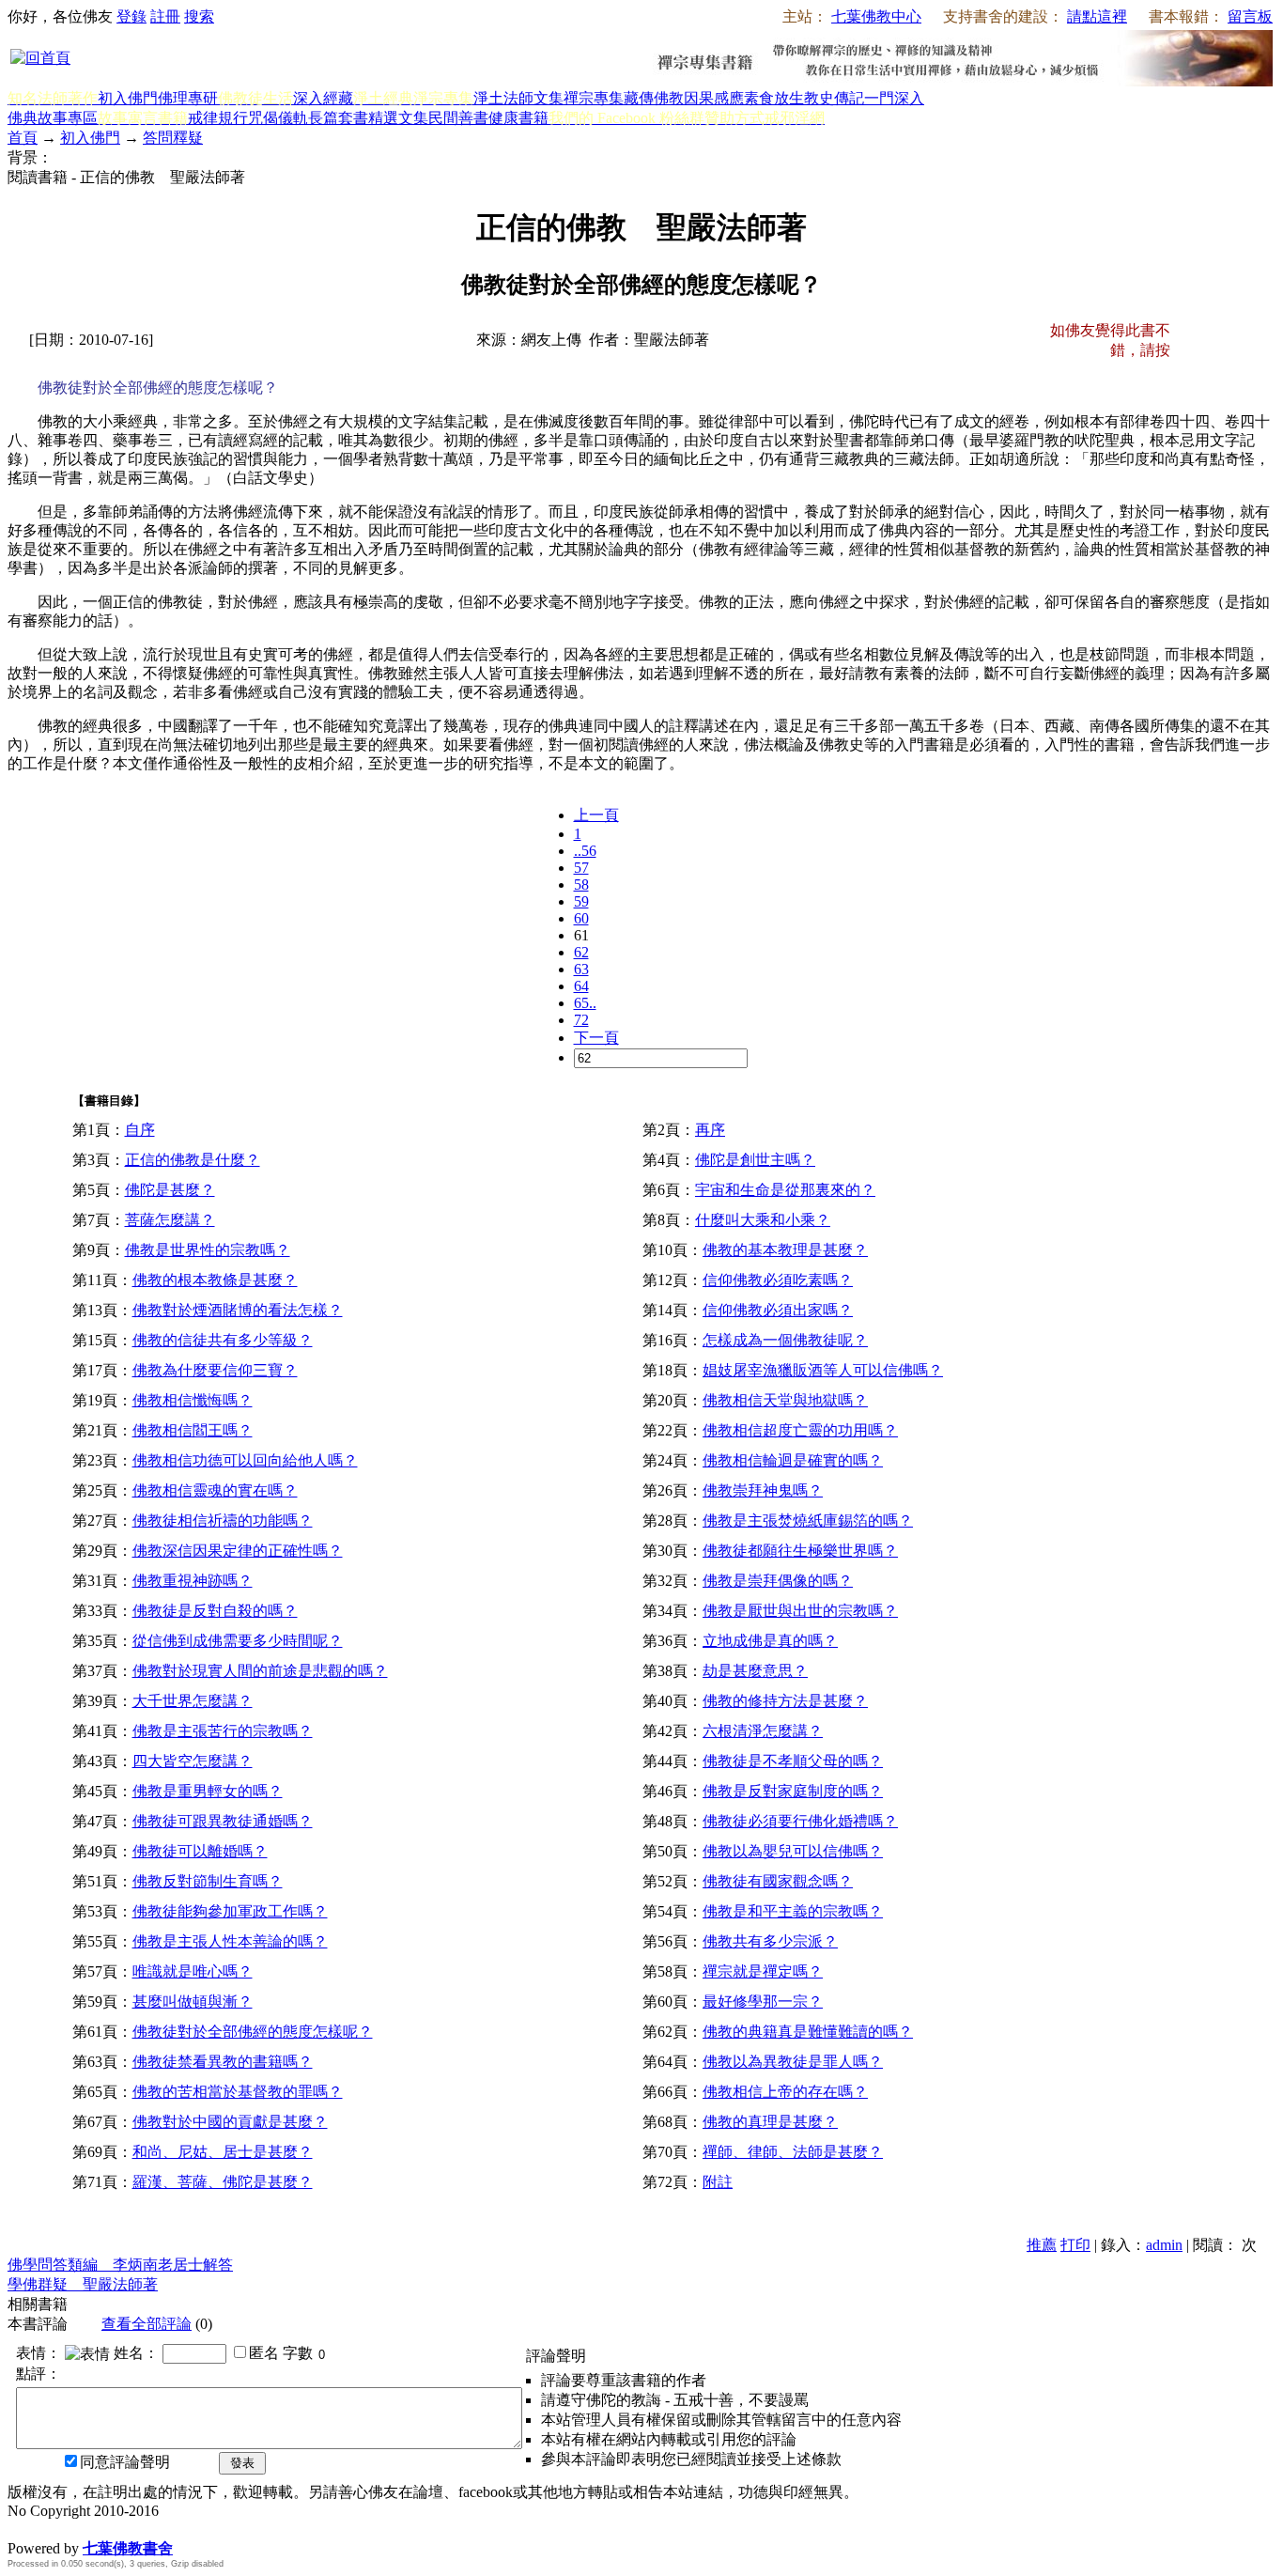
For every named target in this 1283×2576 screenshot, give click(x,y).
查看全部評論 (147, 2324)
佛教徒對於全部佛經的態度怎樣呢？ (253, 2032)
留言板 (1250, 16)
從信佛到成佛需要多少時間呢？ (238, 1641)
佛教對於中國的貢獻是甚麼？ (230, 2122)
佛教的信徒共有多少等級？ (223, 1340)
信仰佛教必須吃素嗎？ (778, 1280)
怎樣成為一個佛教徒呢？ (785, 1340)
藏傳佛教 (654, 98)
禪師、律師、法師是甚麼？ (793, 2152)
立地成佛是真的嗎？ (770, 1641)
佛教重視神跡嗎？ (193, 1581)
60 (581, 918)
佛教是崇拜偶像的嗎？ (778, 1581)
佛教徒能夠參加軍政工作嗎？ (230, 1911)
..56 (585, 851)
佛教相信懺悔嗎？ (193, 1400)
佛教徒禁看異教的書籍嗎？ (223, 2062)
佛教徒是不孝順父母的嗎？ (793, 1761)
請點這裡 (1097, 16)
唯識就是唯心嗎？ (193, 1971)
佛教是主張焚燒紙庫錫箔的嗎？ (808, 1521)
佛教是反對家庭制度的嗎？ (793, 1791)
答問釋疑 (173, 138)
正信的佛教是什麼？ (193, 1160)
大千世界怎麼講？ (193, 1701)
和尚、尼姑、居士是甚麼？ (223, 2152)
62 (581, 952)
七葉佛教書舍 (128, 2548)
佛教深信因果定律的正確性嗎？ (238, 1551)
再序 (710, 1130)
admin (1164, 2245)
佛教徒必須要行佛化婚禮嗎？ (800, 1821)
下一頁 (596, 1038)
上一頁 (596, 815)
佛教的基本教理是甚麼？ (785, 1250)
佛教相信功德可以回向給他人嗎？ (245, 1460)
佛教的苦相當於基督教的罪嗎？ (238, 2092)
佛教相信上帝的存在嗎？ (785, 2092)
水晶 (23, 2529)
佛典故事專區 (53, 118)
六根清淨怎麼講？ (763, 1731)
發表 (242, 2463)
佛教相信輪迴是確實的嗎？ (793, 1460)
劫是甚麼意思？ (755, 1671)
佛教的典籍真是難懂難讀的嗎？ (808, 2032)
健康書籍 (518, 118)
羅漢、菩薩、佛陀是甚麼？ (223, 2182)
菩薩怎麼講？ (170, 1220)
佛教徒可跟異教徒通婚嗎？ (223, 1821)
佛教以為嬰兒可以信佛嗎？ (793, 1851)
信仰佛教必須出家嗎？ (778, 1310)
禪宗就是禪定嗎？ (763, 1971)
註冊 (165, 16)
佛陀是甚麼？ (170, 1190)
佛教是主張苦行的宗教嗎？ (223, 1731)
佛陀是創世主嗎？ (755, 1160)
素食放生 (774, 98)
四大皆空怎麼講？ (193, 1761)
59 (581, 901)
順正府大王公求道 (101, 2529)
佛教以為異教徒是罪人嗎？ (793, 2062)
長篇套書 (338, 118)
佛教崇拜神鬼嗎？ (763, 1490)
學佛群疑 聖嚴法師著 (83, 2284)
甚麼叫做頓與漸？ (193, 2002)
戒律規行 (218, 118)
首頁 (23, 138)
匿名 (264, 2353)
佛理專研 (188, 98)
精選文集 (398, 118)
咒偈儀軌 (278, 118)
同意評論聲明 (125, 2462)
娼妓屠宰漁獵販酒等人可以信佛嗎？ (823, 1370)
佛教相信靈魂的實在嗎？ (215, 1490)
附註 (718, 2182)
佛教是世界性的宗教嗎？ (208, 1250)
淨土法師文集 (518, 98)
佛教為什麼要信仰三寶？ (215, 1370)
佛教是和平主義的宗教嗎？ (793, 1911)
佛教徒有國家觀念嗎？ (778, 1881)
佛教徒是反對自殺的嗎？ (215, 1611)
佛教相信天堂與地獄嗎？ (785, 1400)
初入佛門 (128, 98)
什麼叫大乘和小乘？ (763, 1220)
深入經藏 (323, 98)
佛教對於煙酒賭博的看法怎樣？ (238, 1310)
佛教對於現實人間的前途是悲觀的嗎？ (260, 1671)
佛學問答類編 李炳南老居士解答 (120, 2265)
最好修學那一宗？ (763, 2002)
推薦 (1042, 2245)
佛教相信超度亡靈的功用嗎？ (800, 1430)
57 (581, 868)
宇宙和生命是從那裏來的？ (785, 1190)
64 (581, 986)
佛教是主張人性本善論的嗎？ (230, 1941)
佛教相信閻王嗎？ (193, 1430)
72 (581, 1020)
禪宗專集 (594, 98)
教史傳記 (834, 98)
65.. (585, 1003)
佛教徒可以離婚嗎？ (200, 1851)
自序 (140, 1130)
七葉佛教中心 (876, 16)
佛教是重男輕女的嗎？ (208, 1791)
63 (581, 969)
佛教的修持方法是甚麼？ (785, 1701)
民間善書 (458, 118)
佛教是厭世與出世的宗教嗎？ (800, 1611)
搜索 (199, 16)
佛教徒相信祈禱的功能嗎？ (223, 1521)
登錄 (131, 16)
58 (581, 885)
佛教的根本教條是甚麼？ (215, 1280)
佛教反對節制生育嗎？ (208, 1881)
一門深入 (894, 98)
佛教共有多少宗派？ (770, 1941)
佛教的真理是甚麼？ (770, 2122)
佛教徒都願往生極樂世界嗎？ (800, 1551)
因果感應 (714, 98)
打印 (1075, 2245)
